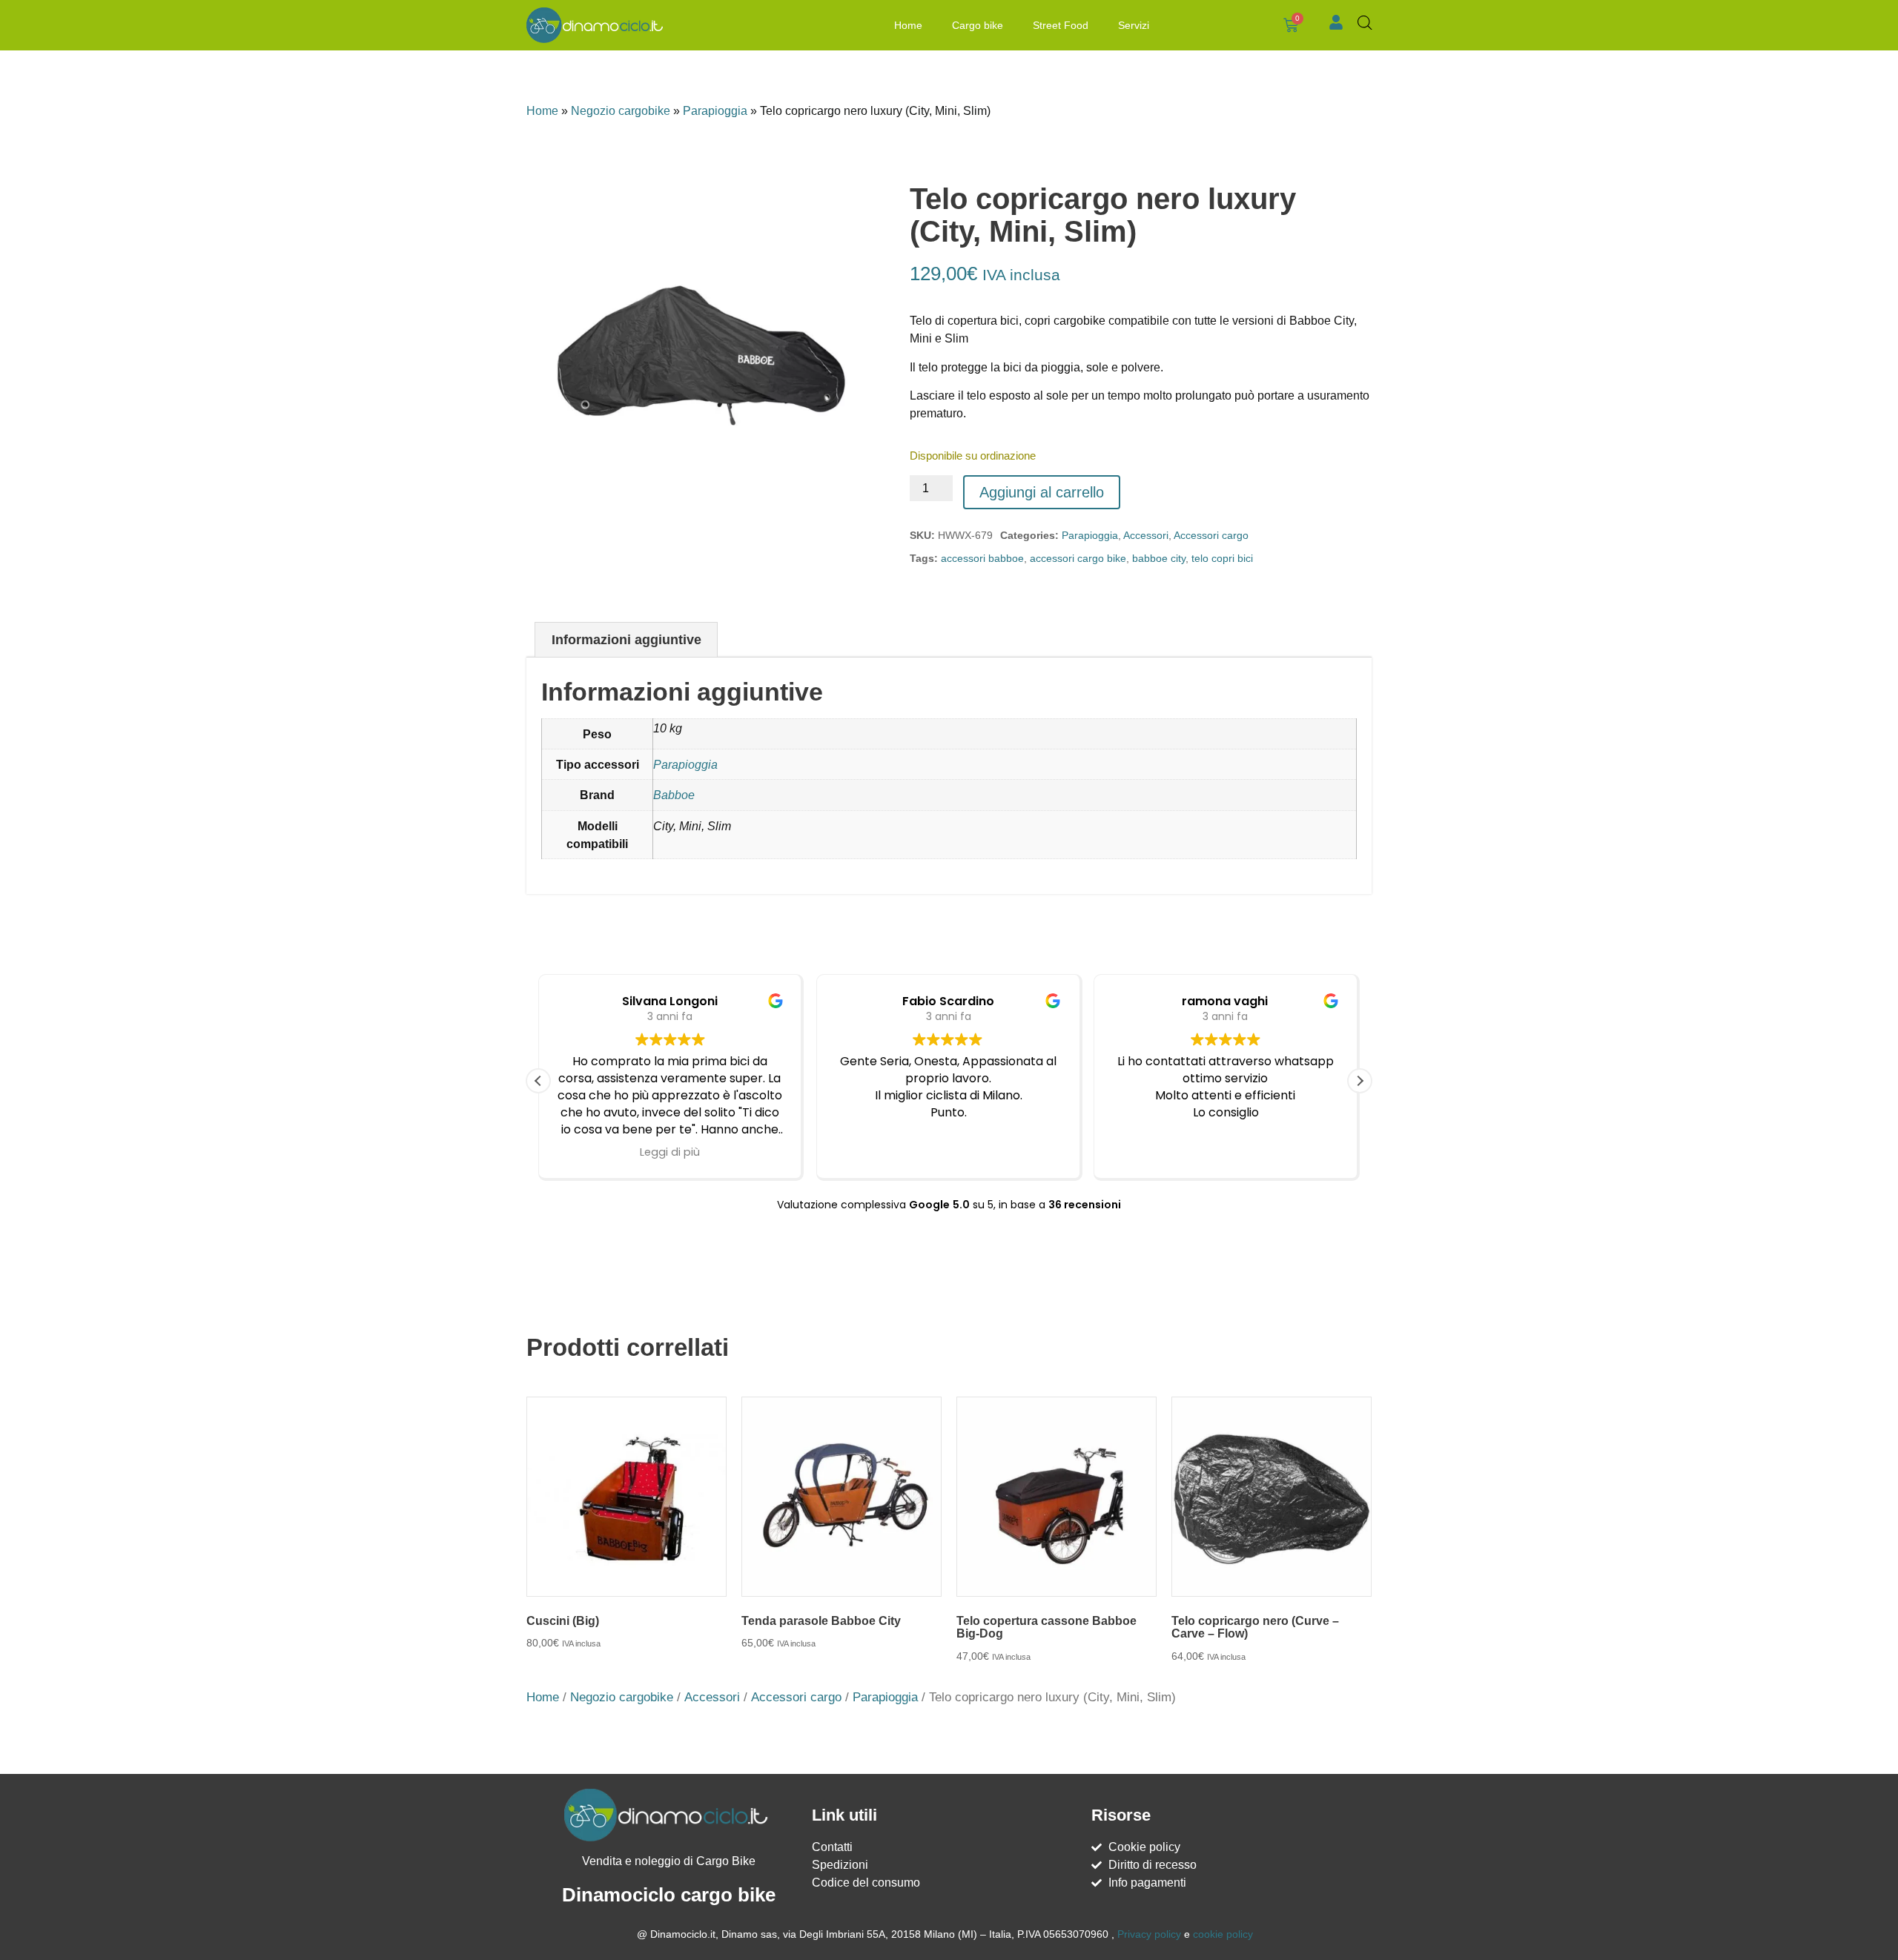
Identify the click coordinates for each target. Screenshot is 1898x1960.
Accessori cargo (1211, 535)
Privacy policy (1149, 1934)
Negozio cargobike (621, 111)
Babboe (674, 795)
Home (908, 25)
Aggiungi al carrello (1042, 492)
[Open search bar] (1365, 23)
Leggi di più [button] (670, 1152)
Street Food (1061, 25)
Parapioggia (715, 111)
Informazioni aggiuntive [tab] (626, 640)
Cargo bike (978, 25)
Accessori (1146, 535)
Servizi (1134, 25)
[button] (1360, 1081)
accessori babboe (982, 558)
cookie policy (1223, 1934)
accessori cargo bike (1078, 558)
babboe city (1159, 558)
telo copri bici (1222, 558)
